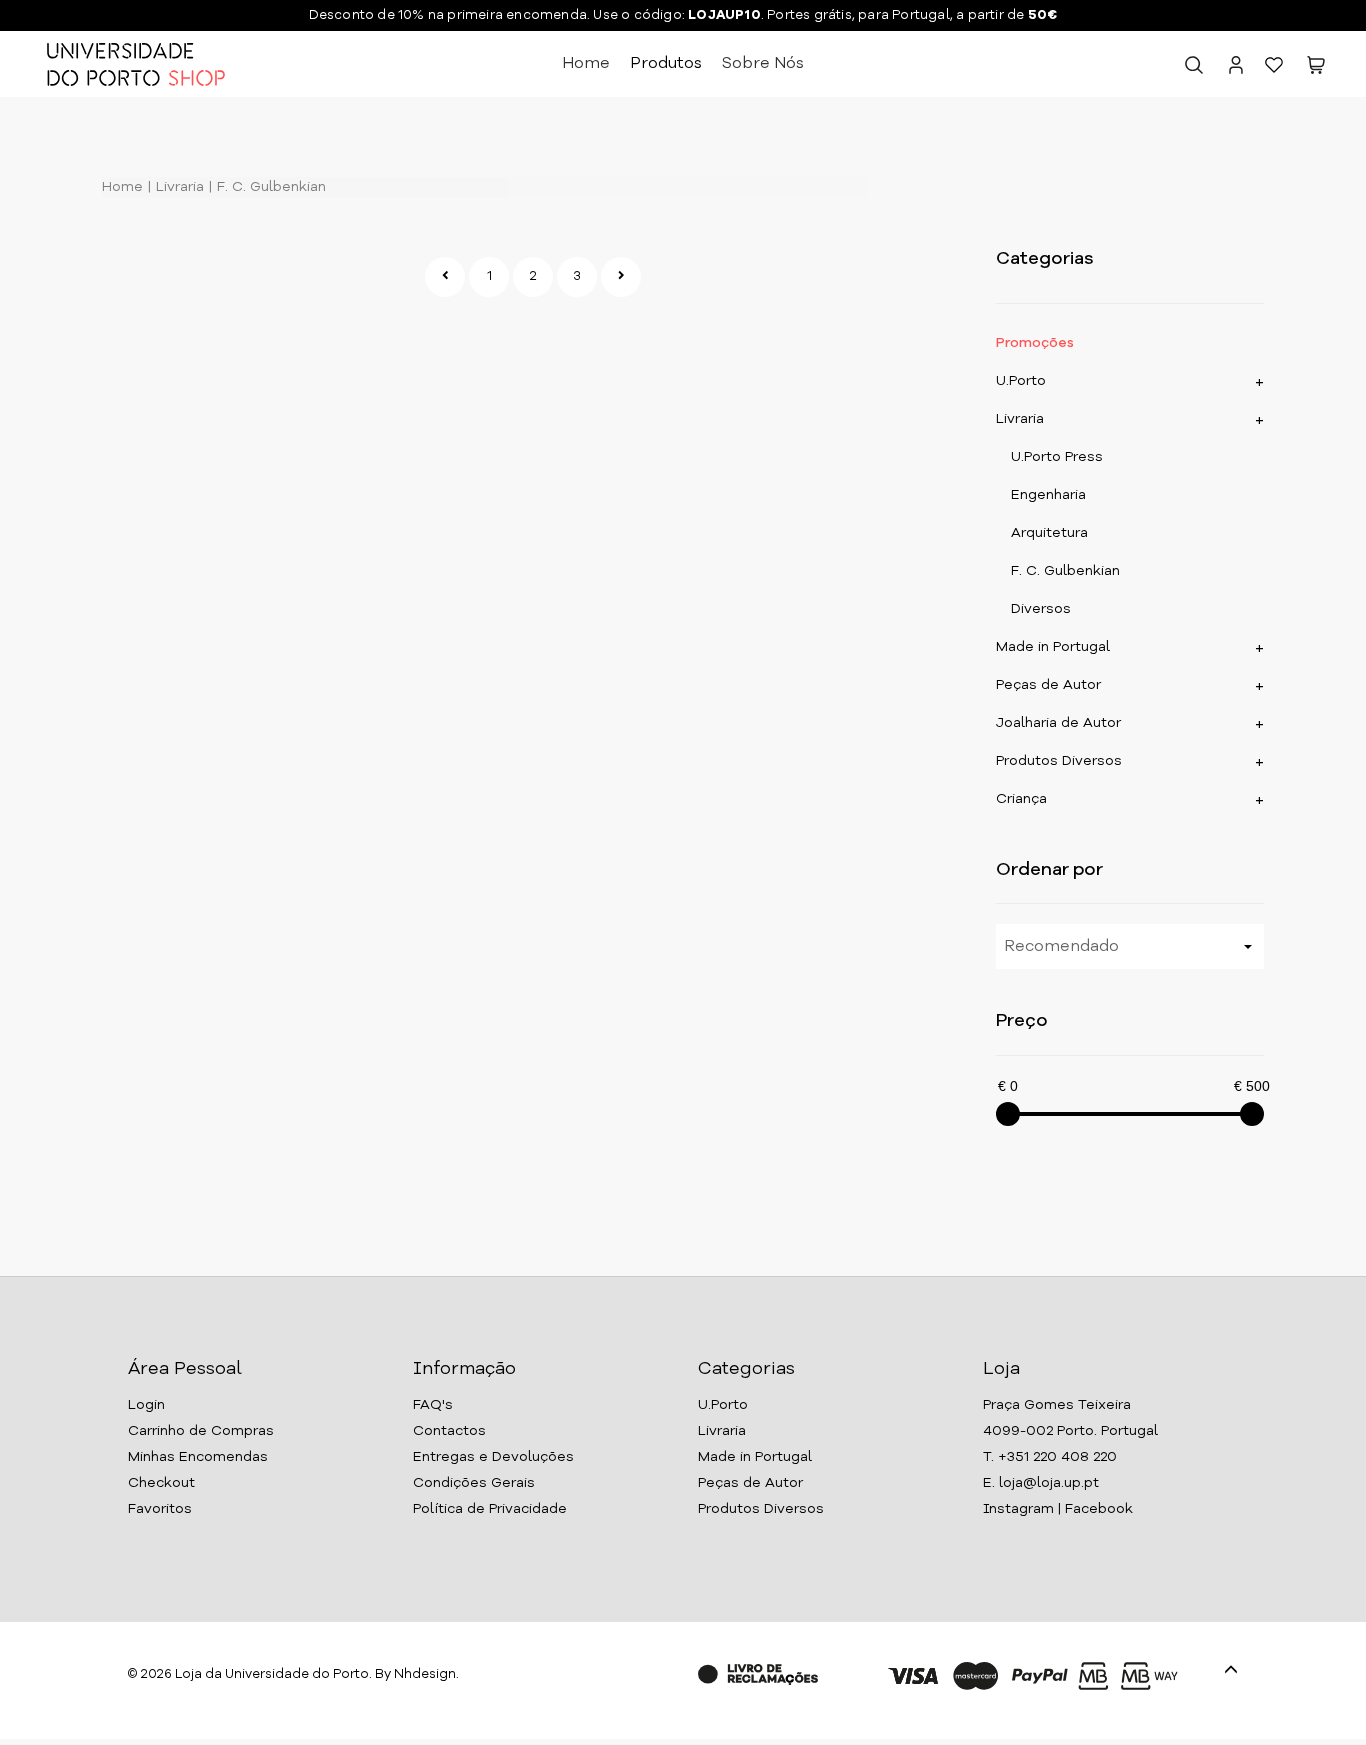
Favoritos (160, 1509)
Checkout (161, 1483)
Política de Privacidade (490, 1509)
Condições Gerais (474, 1483)
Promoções (1035, 343)
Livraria (178, 187)
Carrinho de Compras (201, 1431)
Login (146, 1405)
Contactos (449, 1431)
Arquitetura (1049, 533)
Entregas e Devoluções (493, 1457)
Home (586, 64)
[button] (1316, 69)
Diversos (1041, 609)
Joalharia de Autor (1058, 723)
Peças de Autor (1048, 685)
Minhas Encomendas (198, 1457)
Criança (1021, 799)
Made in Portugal (1053, 647)
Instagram (1018, 1509)
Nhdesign (425, 1674)
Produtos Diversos (1059, 761)
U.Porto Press (1057, 457)
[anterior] (445, 277)
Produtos (666, 64)
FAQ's (433, 1405)
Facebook (1099, 1509)
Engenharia (1048, 495)
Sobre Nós (763, 64)
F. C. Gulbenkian (269, 187)
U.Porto (1021, 381)
